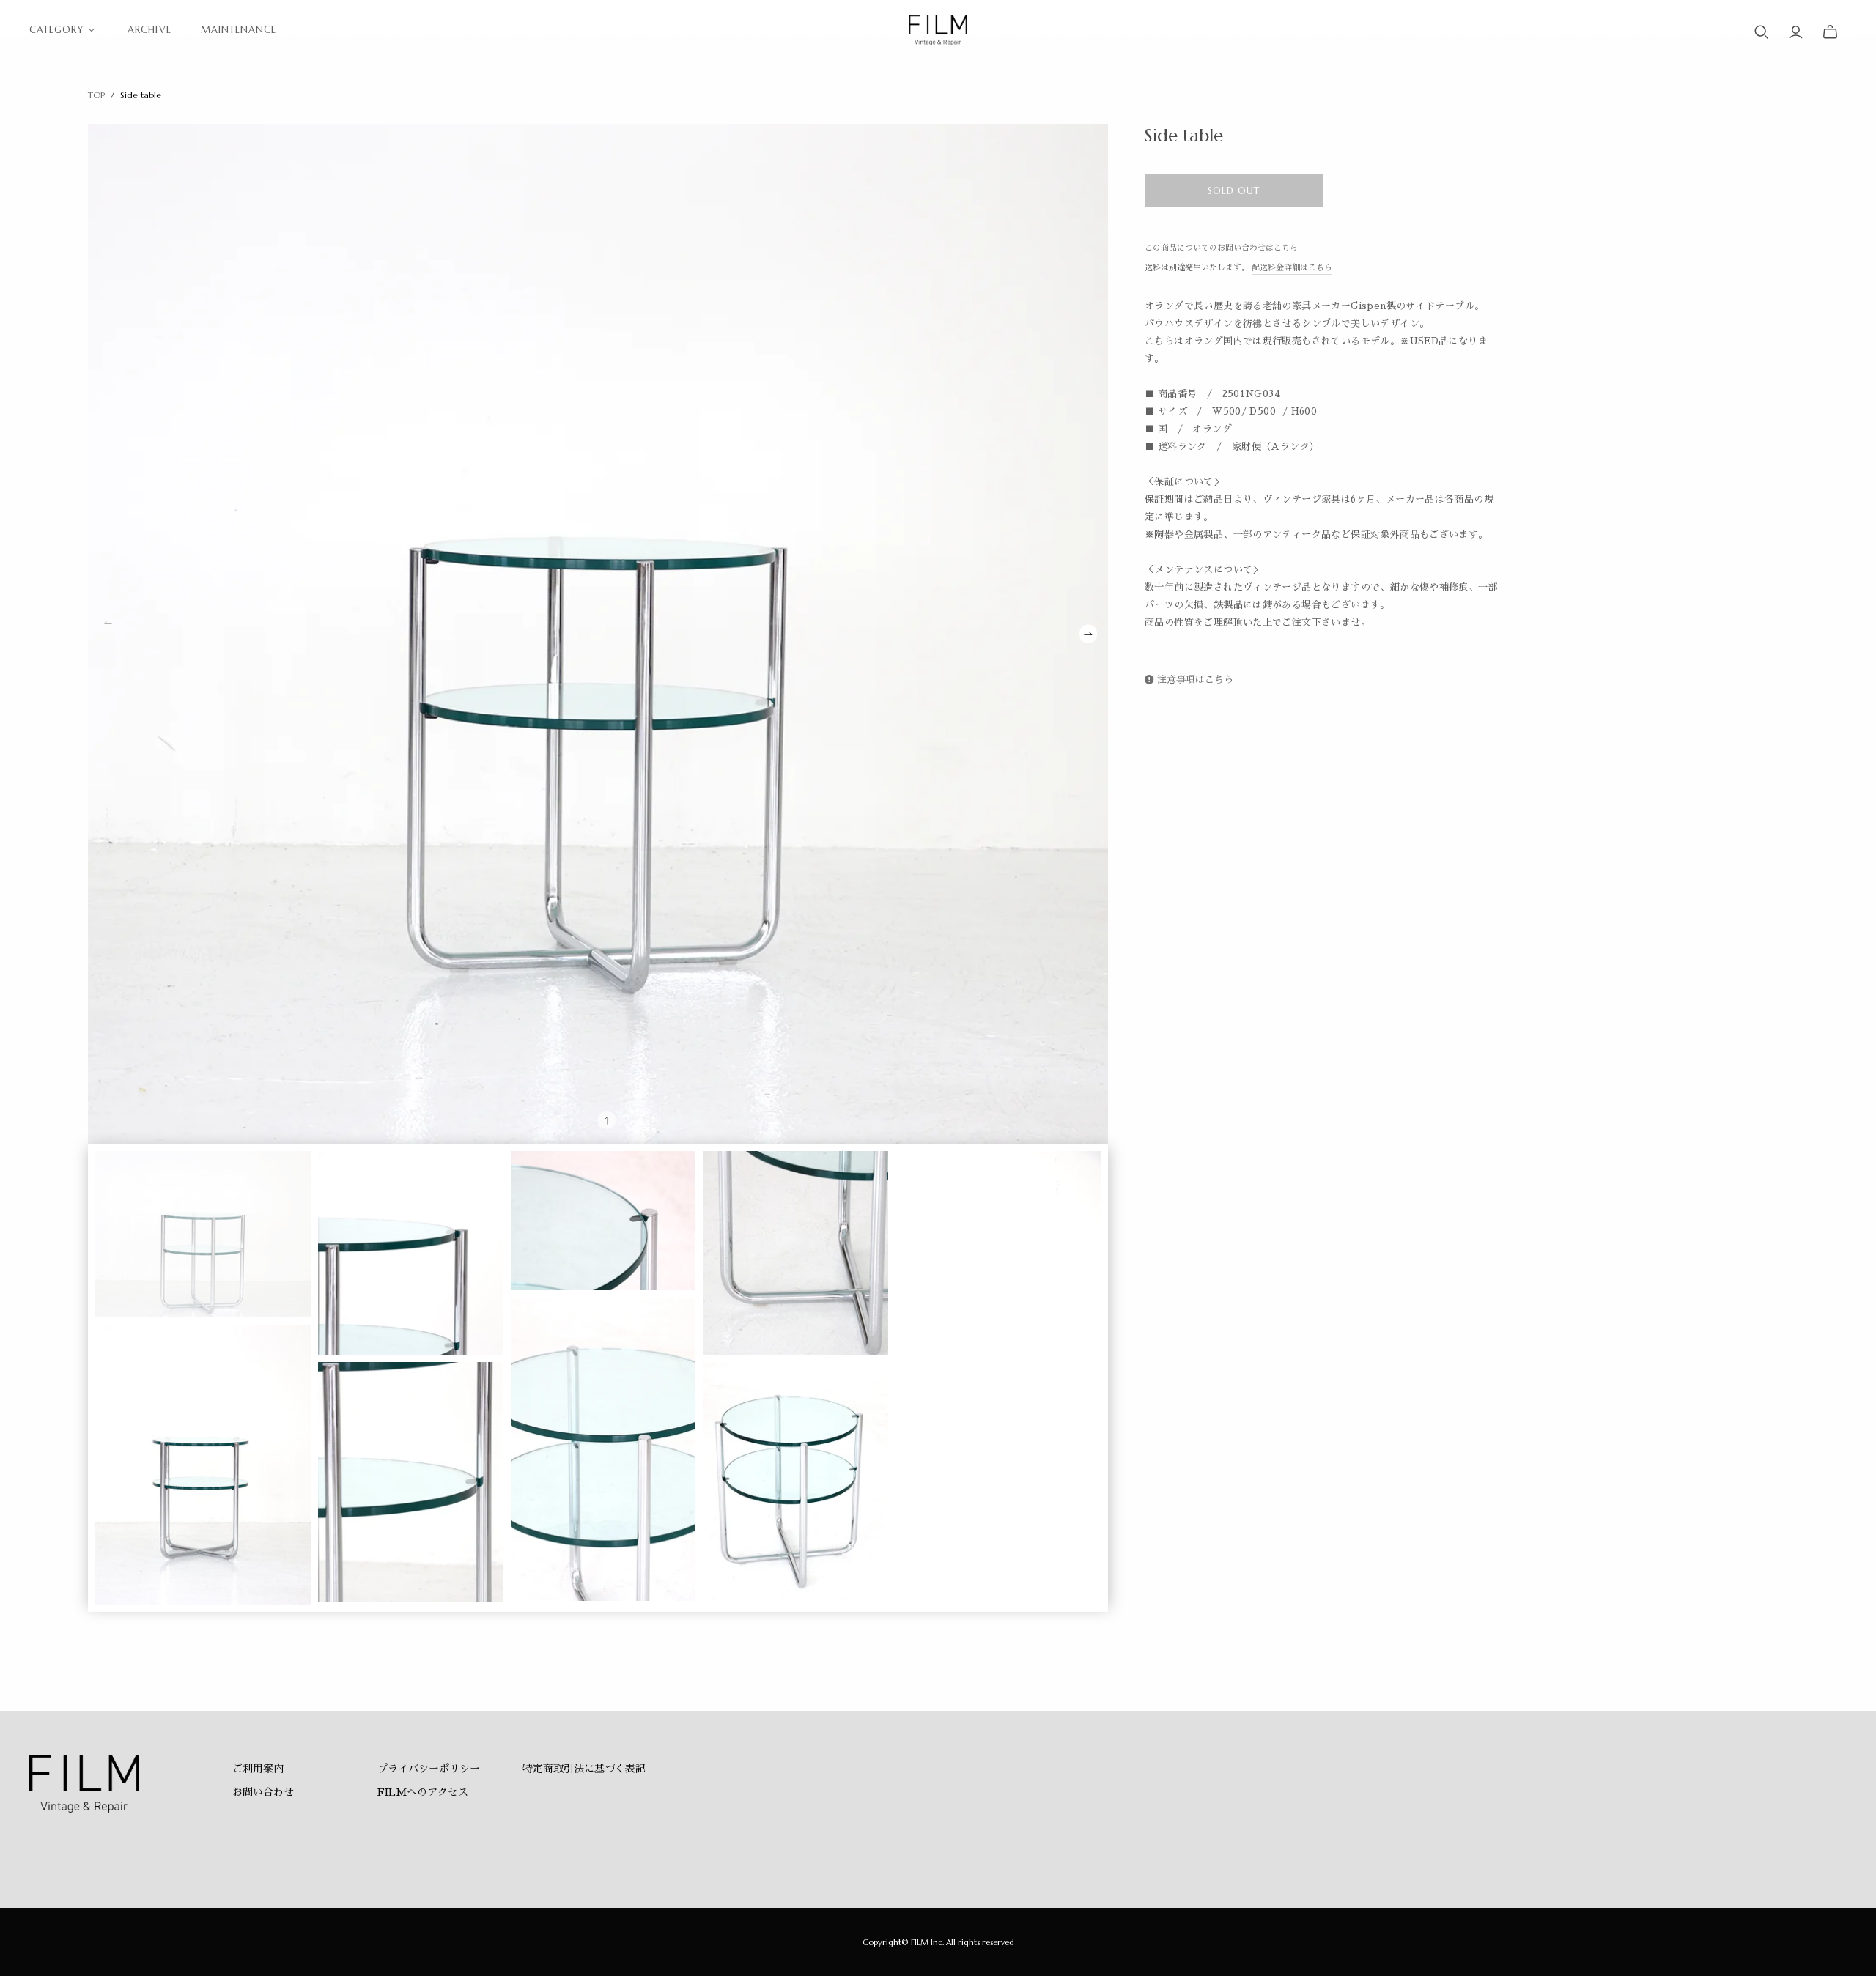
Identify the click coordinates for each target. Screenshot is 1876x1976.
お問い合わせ (263, 1792)
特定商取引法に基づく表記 (584, 1769)
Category (57, 30)
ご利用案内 (258, 1769)
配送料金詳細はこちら (1292, 268)
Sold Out (1234, 191)
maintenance (239, 30)
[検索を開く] (1762, 32)
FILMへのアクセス (423, 1792)
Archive (149, 30)
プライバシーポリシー (429, 1769)
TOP (96, 95)
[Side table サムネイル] (203, 1234)
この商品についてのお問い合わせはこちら (1221, 248)
